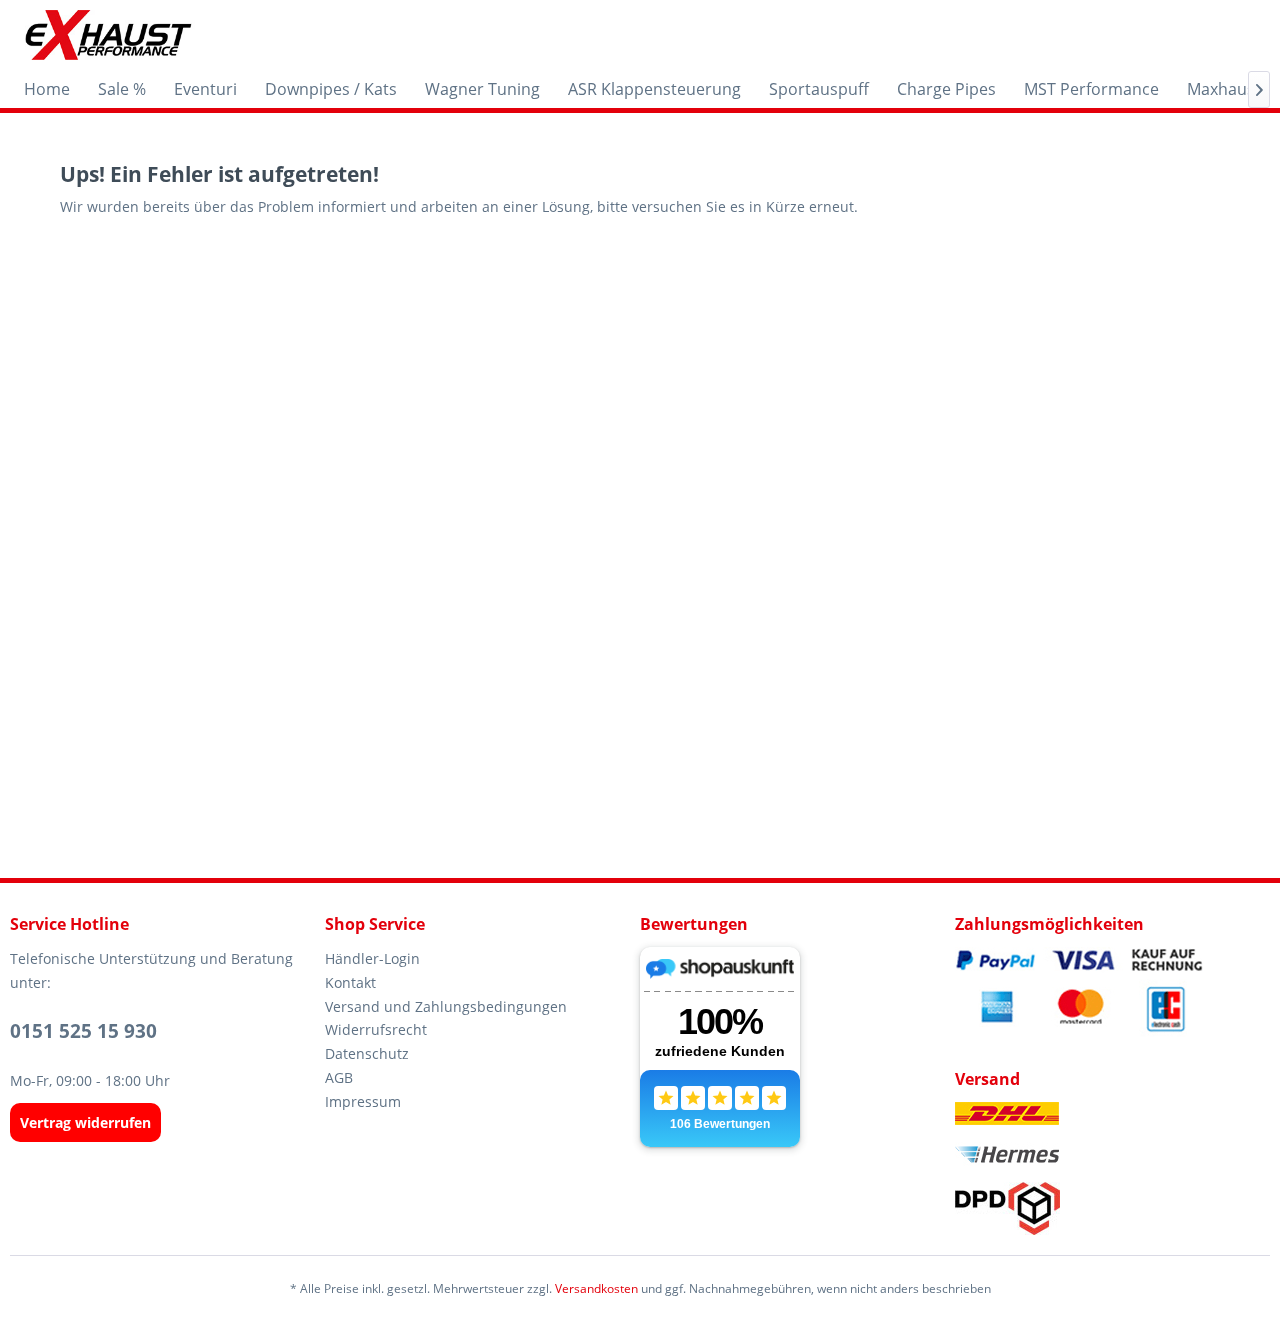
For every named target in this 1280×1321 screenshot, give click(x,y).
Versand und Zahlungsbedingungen (446, 1006)
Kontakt (350, 982)
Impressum (363, 1101)
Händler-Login (372, 958)
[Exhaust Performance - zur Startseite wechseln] (107, 35)
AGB (339, 1077)
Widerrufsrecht (376, 1029)
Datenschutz (367, 1053)
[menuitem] (47, 89)
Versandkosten (596, 1288)
